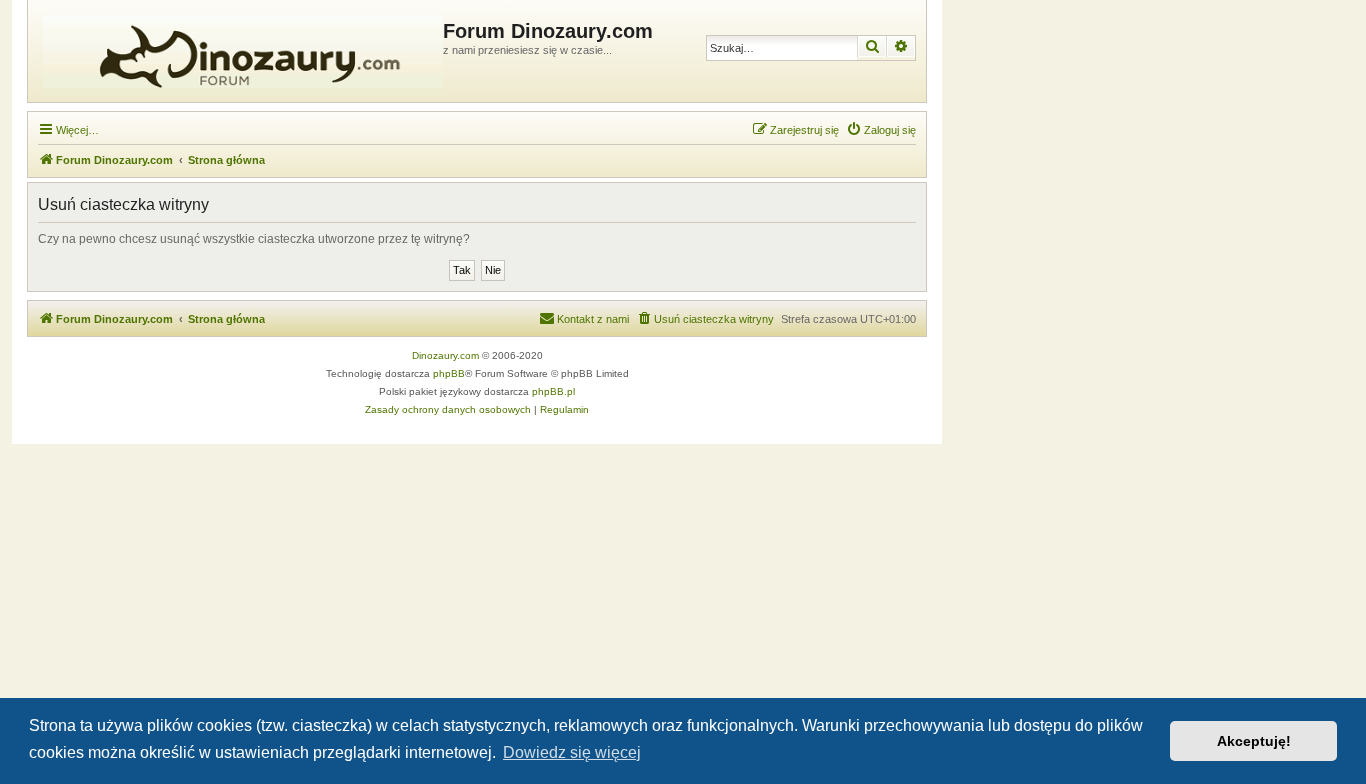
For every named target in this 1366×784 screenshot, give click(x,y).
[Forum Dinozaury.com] (238, 51)
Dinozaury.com (445, 355)
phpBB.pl (553, 391)
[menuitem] (881, 130)
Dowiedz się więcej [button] (572, 752)
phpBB (449, 373)
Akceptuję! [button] (1254, 741)
